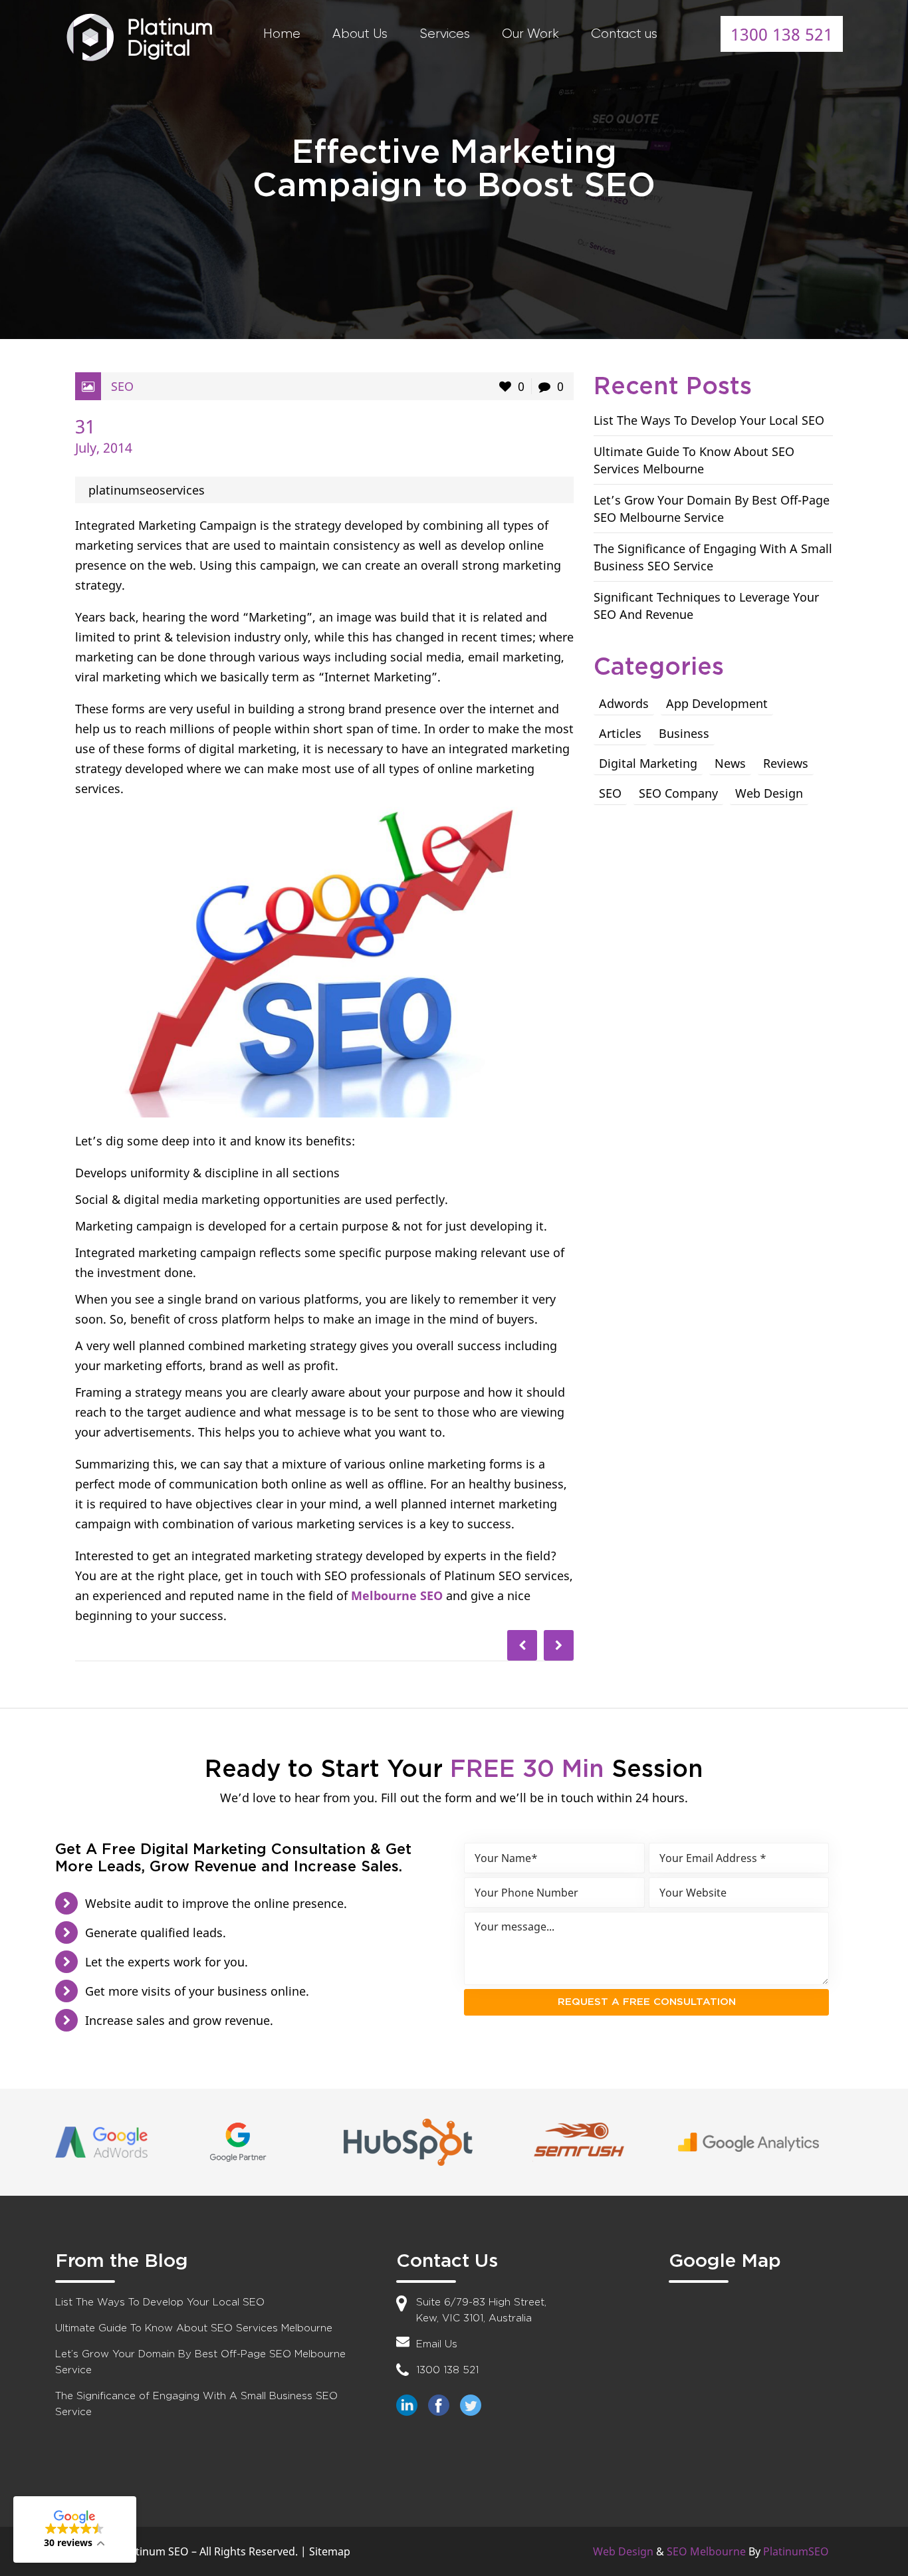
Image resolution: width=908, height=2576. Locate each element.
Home (282, 34)
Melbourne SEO (397, 1595)
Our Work (530, 34)
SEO (122, 386)
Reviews (786, 763)
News (730, 763)
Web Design (769, 793)
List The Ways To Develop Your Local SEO (709, 420)
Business (684, 733)
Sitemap (330, 2551)
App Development (717, 703)
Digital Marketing (648, 763)
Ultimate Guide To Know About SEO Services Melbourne (194, 2328)
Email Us (437, 2344)
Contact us (624, 34)
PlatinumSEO (796, 2551)
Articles (620, 733)
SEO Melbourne (706, 2551)
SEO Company (678, 793)
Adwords (624, 703)
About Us (360, 34)
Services (445, 34)
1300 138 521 (782, 34)
